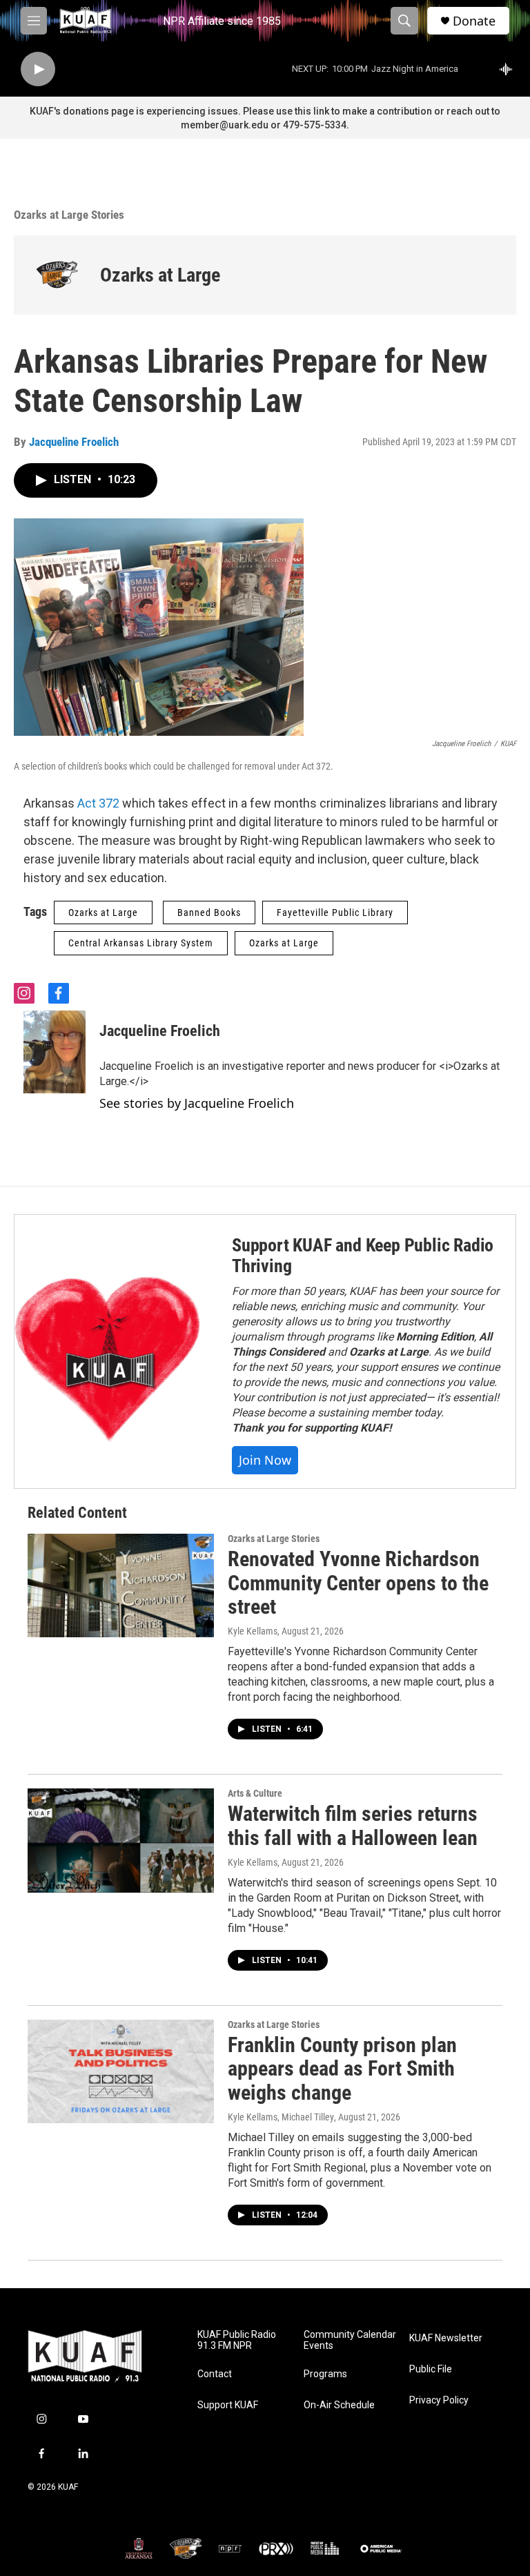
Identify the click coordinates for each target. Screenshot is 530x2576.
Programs (325, 2374)
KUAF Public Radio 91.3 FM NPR (237, 2340)
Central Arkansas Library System (141, 943)
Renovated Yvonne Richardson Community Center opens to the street (358, 1583)
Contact (215, 2374)
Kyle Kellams (253, 1631)
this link (312, 111)
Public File (431, 2369)
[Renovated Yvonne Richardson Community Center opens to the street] (121, 1585)
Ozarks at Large (160, 275)
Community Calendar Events (350, 2340)
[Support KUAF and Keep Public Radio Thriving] (109, 1352)
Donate (474, 21)
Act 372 (100, 803)
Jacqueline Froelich (74, 442)
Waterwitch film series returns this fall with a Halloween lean (353, 1826)
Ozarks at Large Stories (69, 215)
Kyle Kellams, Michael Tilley (281, 2117)
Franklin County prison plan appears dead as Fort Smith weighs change (342, 2069)
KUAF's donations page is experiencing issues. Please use (162, 111)
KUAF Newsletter (446, 2338)
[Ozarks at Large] (57, 275)
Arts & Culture (255, 1793)
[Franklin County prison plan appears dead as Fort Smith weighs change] (121, 2071)
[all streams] (510, 69)
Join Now (265, 1460)
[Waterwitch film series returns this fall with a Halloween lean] (121, 1840)
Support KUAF (228, 2405)
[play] (38, 69)
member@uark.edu (225, 125)
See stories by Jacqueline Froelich (197, 1103)
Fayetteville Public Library (335, 913)
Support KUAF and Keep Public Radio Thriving (363, 1256)
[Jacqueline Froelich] (55, 1052)
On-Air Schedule (339, 2405)
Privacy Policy (439, 2400)
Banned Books (209, 913)
